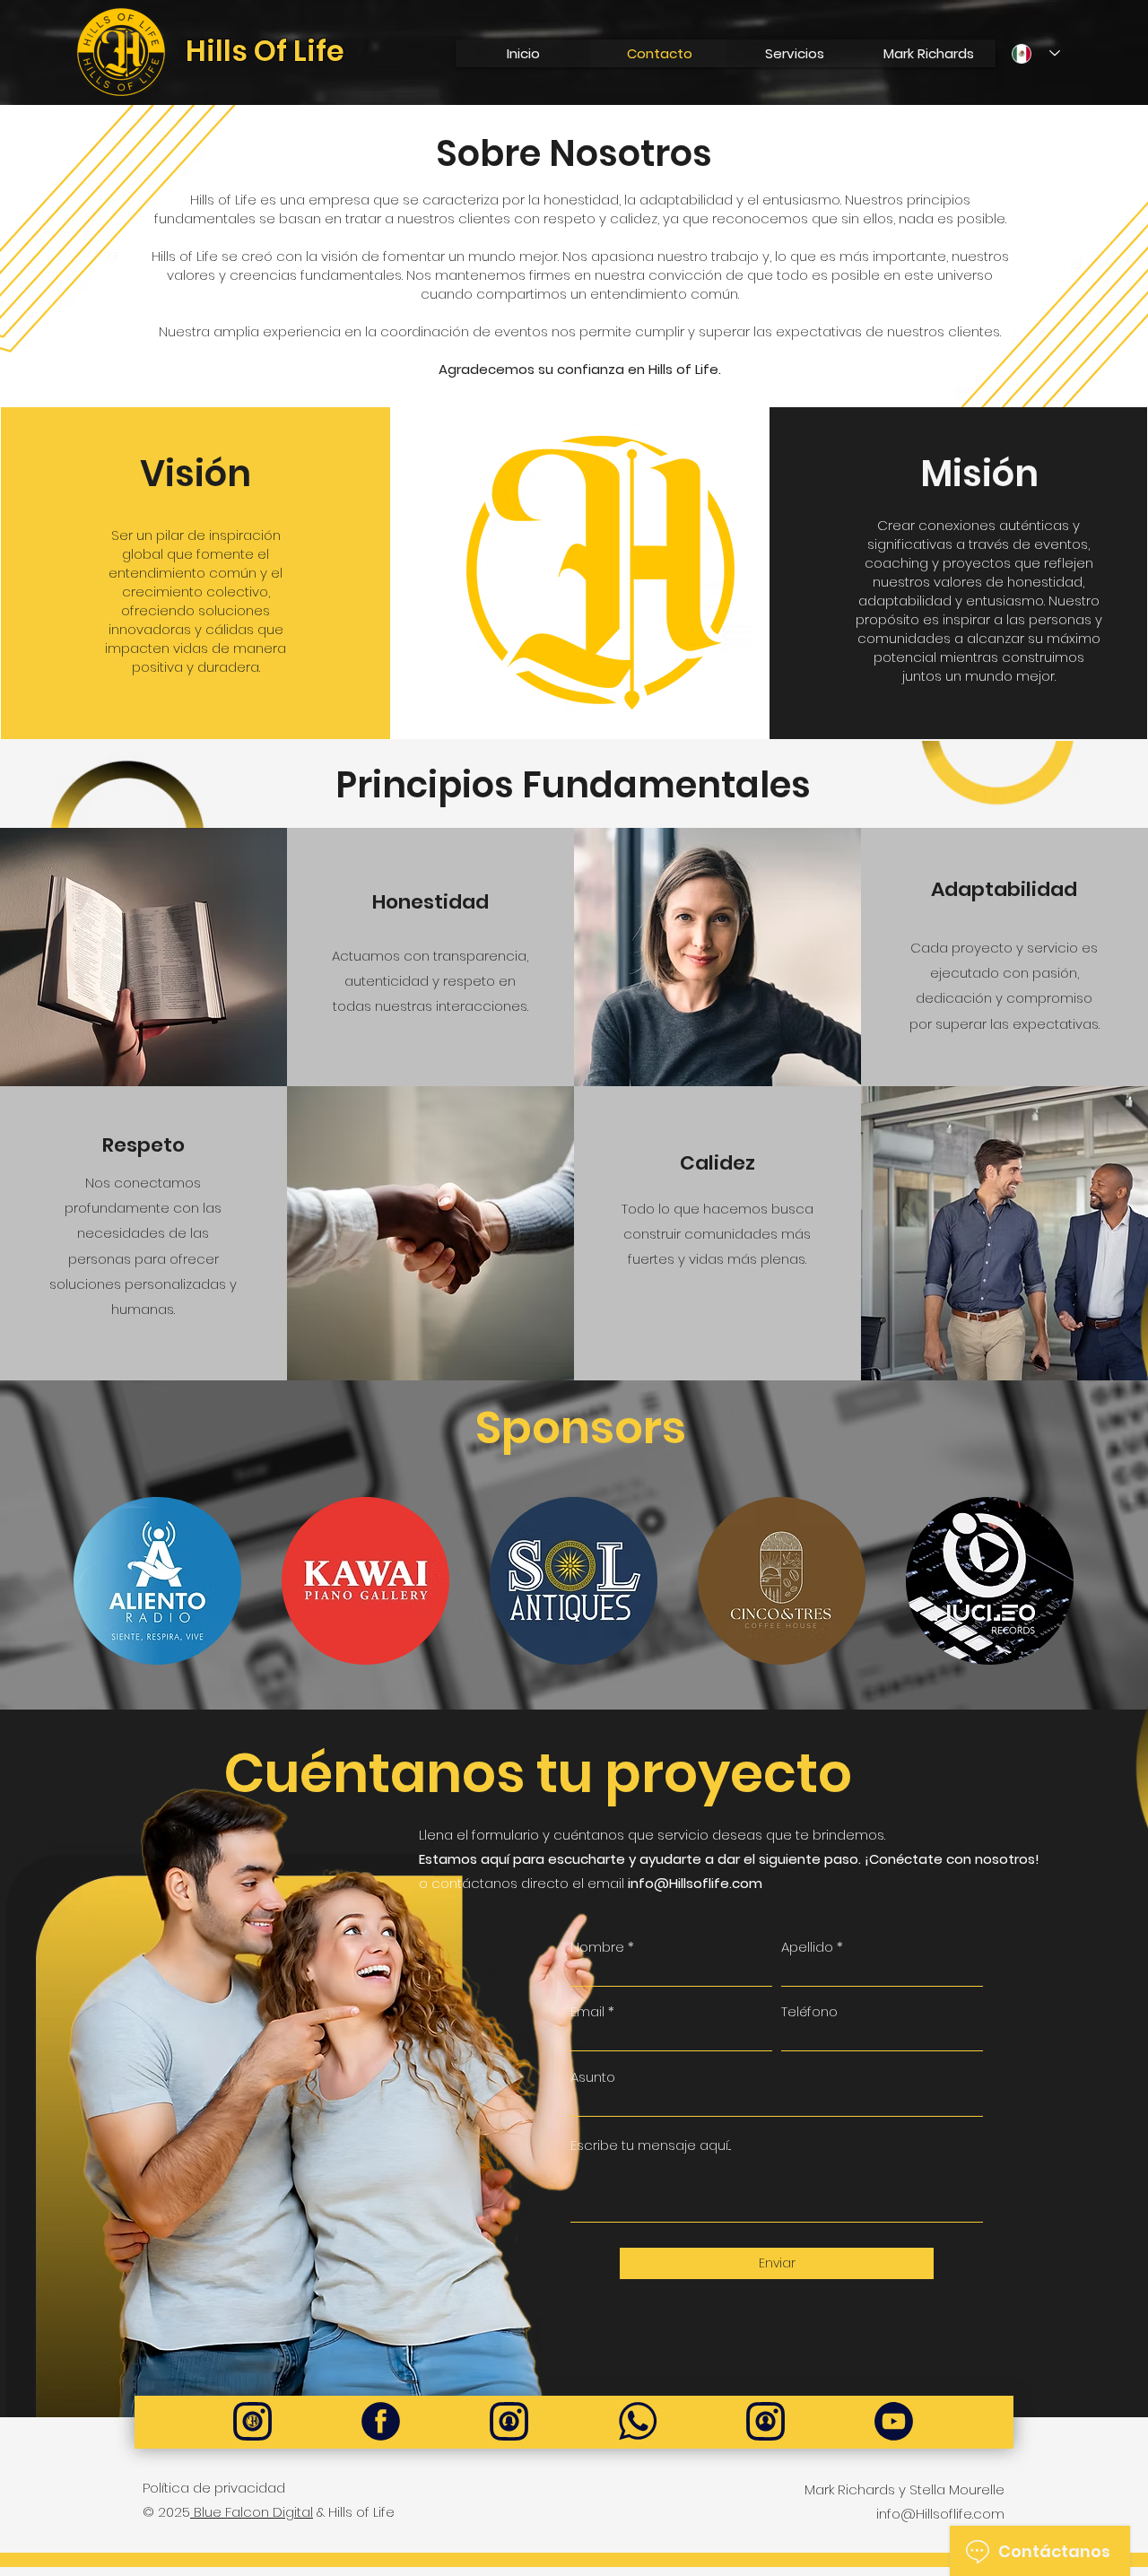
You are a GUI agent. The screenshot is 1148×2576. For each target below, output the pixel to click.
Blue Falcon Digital (252, 2512)
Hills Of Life (265, 51)
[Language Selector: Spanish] (1036, 53)
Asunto (593, 2077)
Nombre (597, 1947)
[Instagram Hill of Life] (252, 2421)
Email (587, 2011)
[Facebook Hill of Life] (381, 2421)
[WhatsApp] (637, 2421)
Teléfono (809, 2011)
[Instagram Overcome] (509, 2421)
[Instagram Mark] (765, 2421)
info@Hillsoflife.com (695, 1883)
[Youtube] (894, 2421)
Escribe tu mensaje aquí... (651, 2145)
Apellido (807, 1947)
